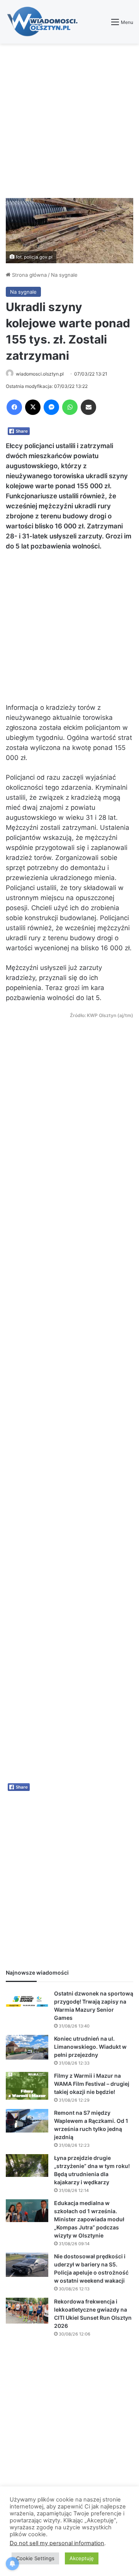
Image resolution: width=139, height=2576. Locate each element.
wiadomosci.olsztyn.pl (40, 374)
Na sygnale (64, 275)
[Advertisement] (69, 121)
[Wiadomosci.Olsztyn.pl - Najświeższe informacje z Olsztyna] (44, 22)
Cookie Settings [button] (35, 2558)
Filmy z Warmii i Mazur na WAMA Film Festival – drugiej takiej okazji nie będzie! (92, 2084)
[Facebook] (14, 407)
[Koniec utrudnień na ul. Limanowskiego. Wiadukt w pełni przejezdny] (27, 2047)
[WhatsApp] (70, 407)
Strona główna (29, 275)
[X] (33, 407)
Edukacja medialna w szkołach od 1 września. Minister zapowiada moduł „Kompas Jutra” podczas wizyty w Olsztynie (89, 2219)
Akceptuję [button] (82, 2558)
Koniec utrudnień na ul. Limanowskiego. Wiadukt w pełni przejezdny (90, 2047)
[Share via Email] (88, 407)
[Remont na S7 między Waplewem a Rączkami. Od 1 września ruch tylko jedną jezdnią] (27, 2121)
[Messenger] (51, 407)
